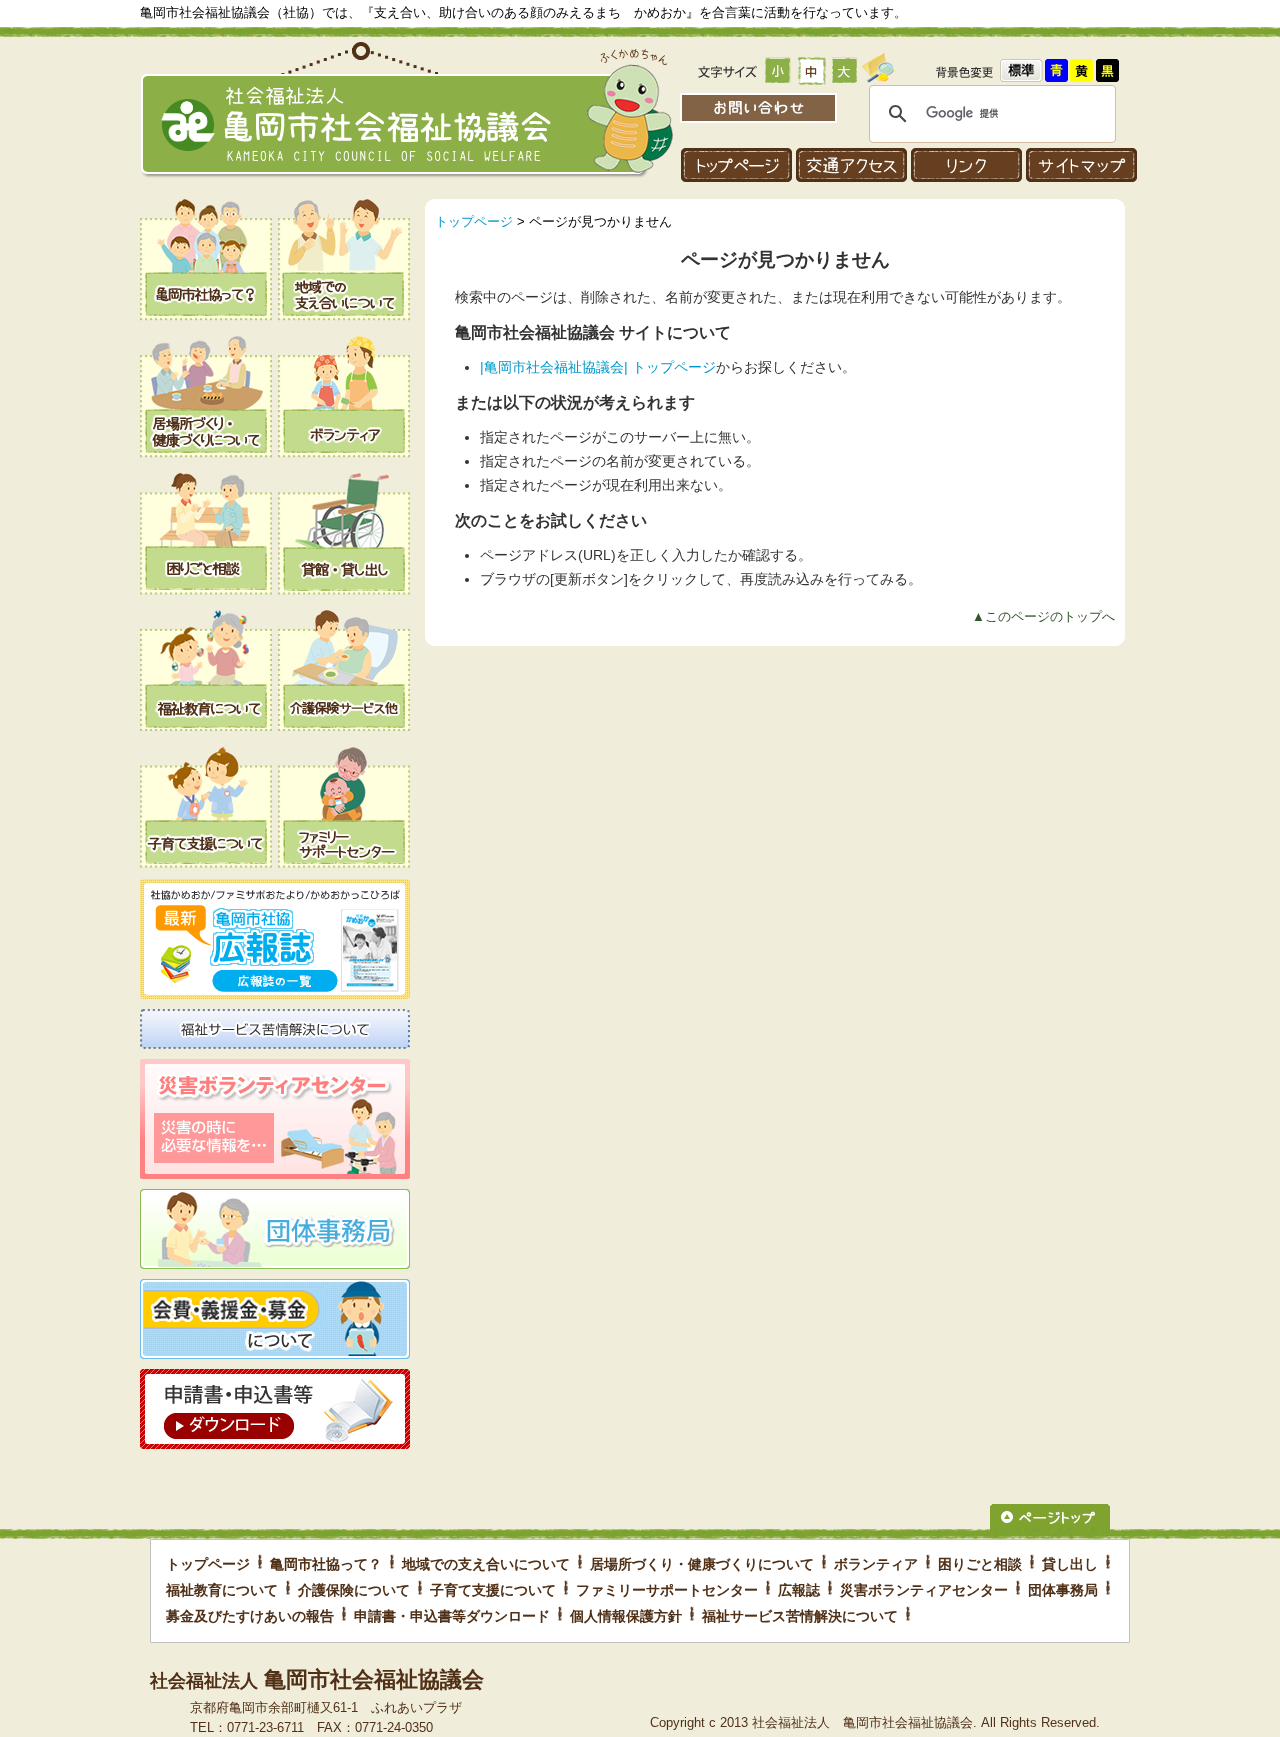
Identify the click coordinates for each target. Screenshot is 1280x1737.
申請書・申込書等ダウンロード (452, 1616)
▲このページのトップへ (1043, 616)
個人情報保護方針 (626, 1616)
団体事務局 (1063, 1590)
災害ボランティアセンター (924, 1590)
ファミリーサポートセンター (667, 1590)
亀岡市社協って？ (326, 1564)
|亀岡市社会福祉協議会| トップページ (598, 367)
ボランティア (876, 1564)
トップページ (474, 221)
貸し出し (1070, 1564)
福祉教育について (222, 1590)
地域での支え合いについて (486, 1564)
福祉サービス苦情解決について (800, 1616)
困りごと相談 (980, 1564)
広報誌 (799, 1590)
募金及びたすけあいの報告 (250, 1616)
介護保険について (354, 1590)
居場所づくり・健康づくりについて (702, 1564)
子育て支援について (493, 1590)
